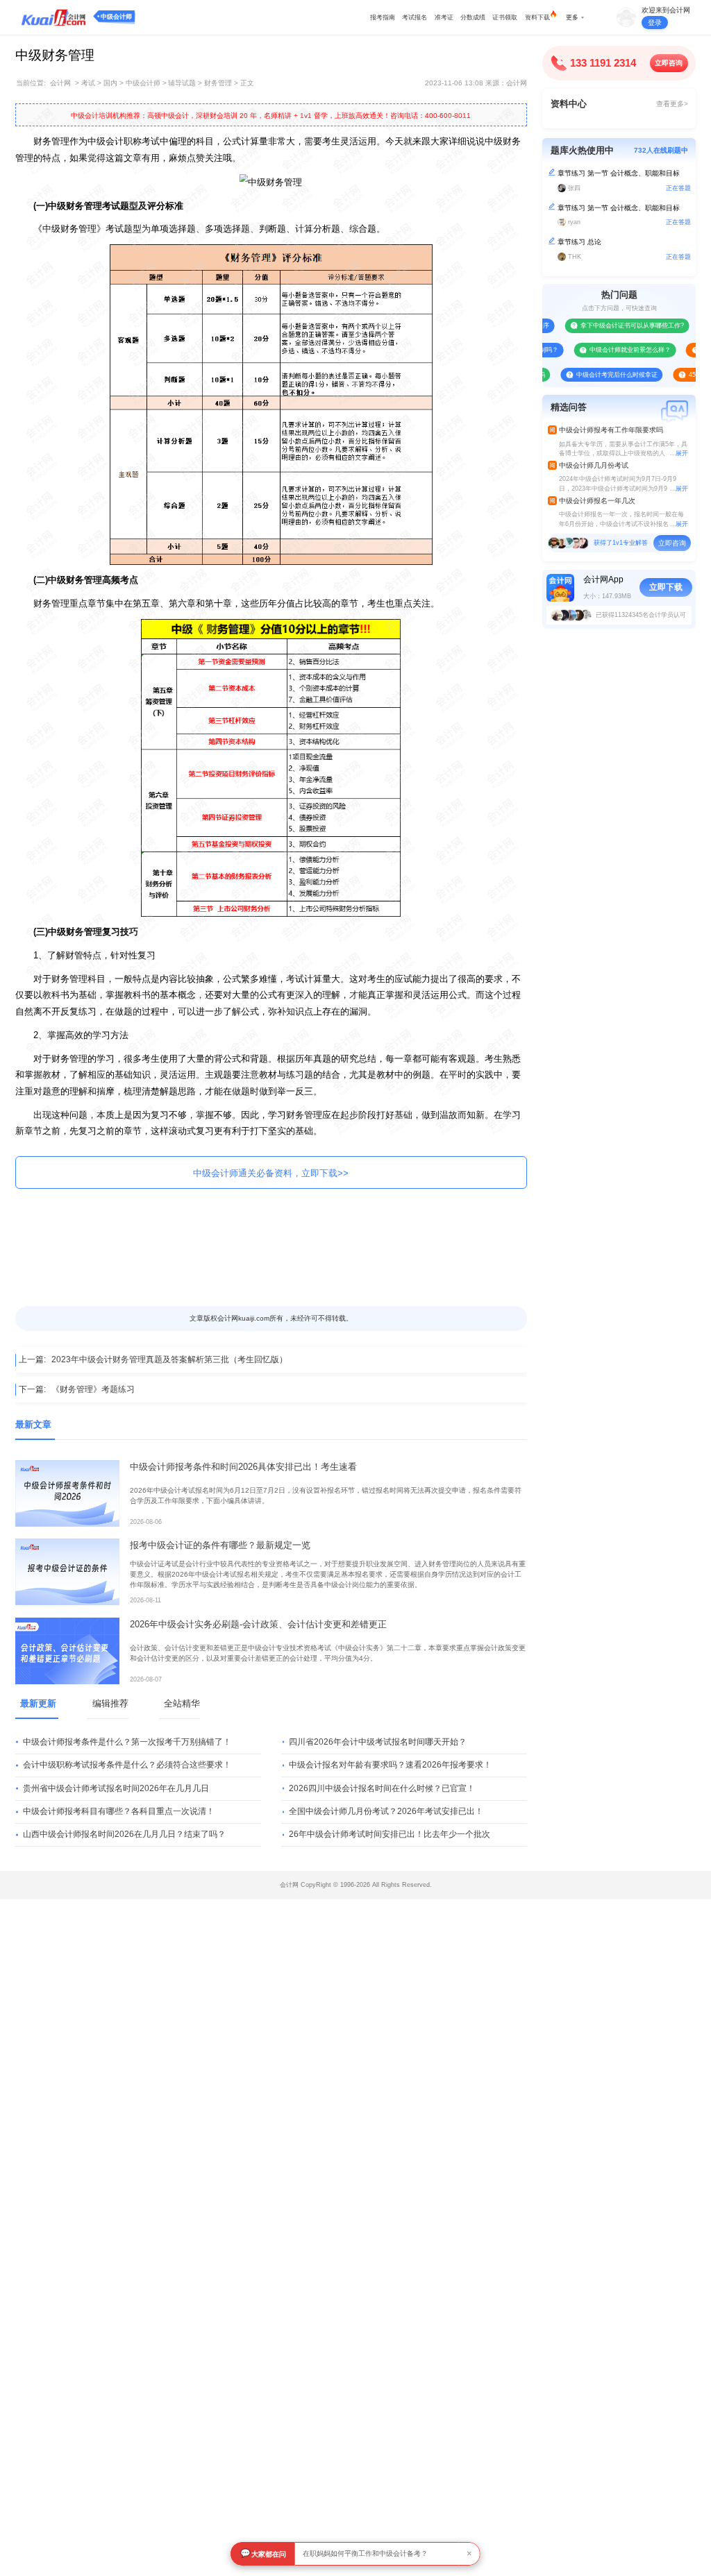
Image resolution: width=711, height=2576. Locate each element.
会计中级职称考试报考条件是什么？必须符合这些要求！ (127, 1765)
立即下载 (666, 587)
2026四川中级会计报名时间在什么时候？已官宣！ (382, 1788)
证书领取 (505, 17)
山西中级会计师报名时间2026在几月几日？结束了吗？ (124, 1834)
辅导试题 (182, 83)
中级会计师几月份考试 (594, 465)
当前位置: (31, 83)
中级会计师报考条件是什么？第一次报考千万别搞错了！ (127, 1742)
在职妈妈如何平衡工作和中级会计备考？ (365, 2553)
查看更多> (672, 104)
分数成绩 (473, 17)
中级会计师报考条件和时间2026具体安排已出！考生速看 (243, 1467)
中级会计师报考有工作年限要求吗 (611, 430)
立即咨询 (669, 63)
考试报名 (415, 17)
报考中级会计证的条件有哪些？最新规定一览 (220, 1545)
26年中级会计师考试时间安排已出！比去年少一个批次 (390, 1834)
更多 (572, 17)
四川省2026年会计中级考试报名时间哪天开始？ (378, 1742)
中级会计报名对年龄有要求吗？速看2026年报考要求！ (390, 1765)
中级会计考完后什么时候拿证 (594, 375)
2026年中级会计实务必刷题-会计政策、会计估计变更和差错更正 (258, 1624)
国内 (110, 83)
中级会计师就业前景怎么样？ (608, 350)
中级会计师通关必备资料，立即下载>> (271, 1173)
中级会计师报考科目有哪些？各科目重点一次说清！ (119, 1811)
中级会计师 (116, 17)
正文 (247, 83)
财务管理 (218, 83)
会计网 (60, 83)
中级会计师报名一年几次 (597, 501)
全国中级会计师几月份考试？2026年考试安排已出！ (386, 1811)
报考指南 (383, 17)
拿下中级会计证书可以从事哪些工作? (610, 325)
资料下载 (537, 17)
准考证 (444, 17)
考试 (88, 83)
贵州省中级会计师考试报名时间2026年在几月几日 (116, 1788)
